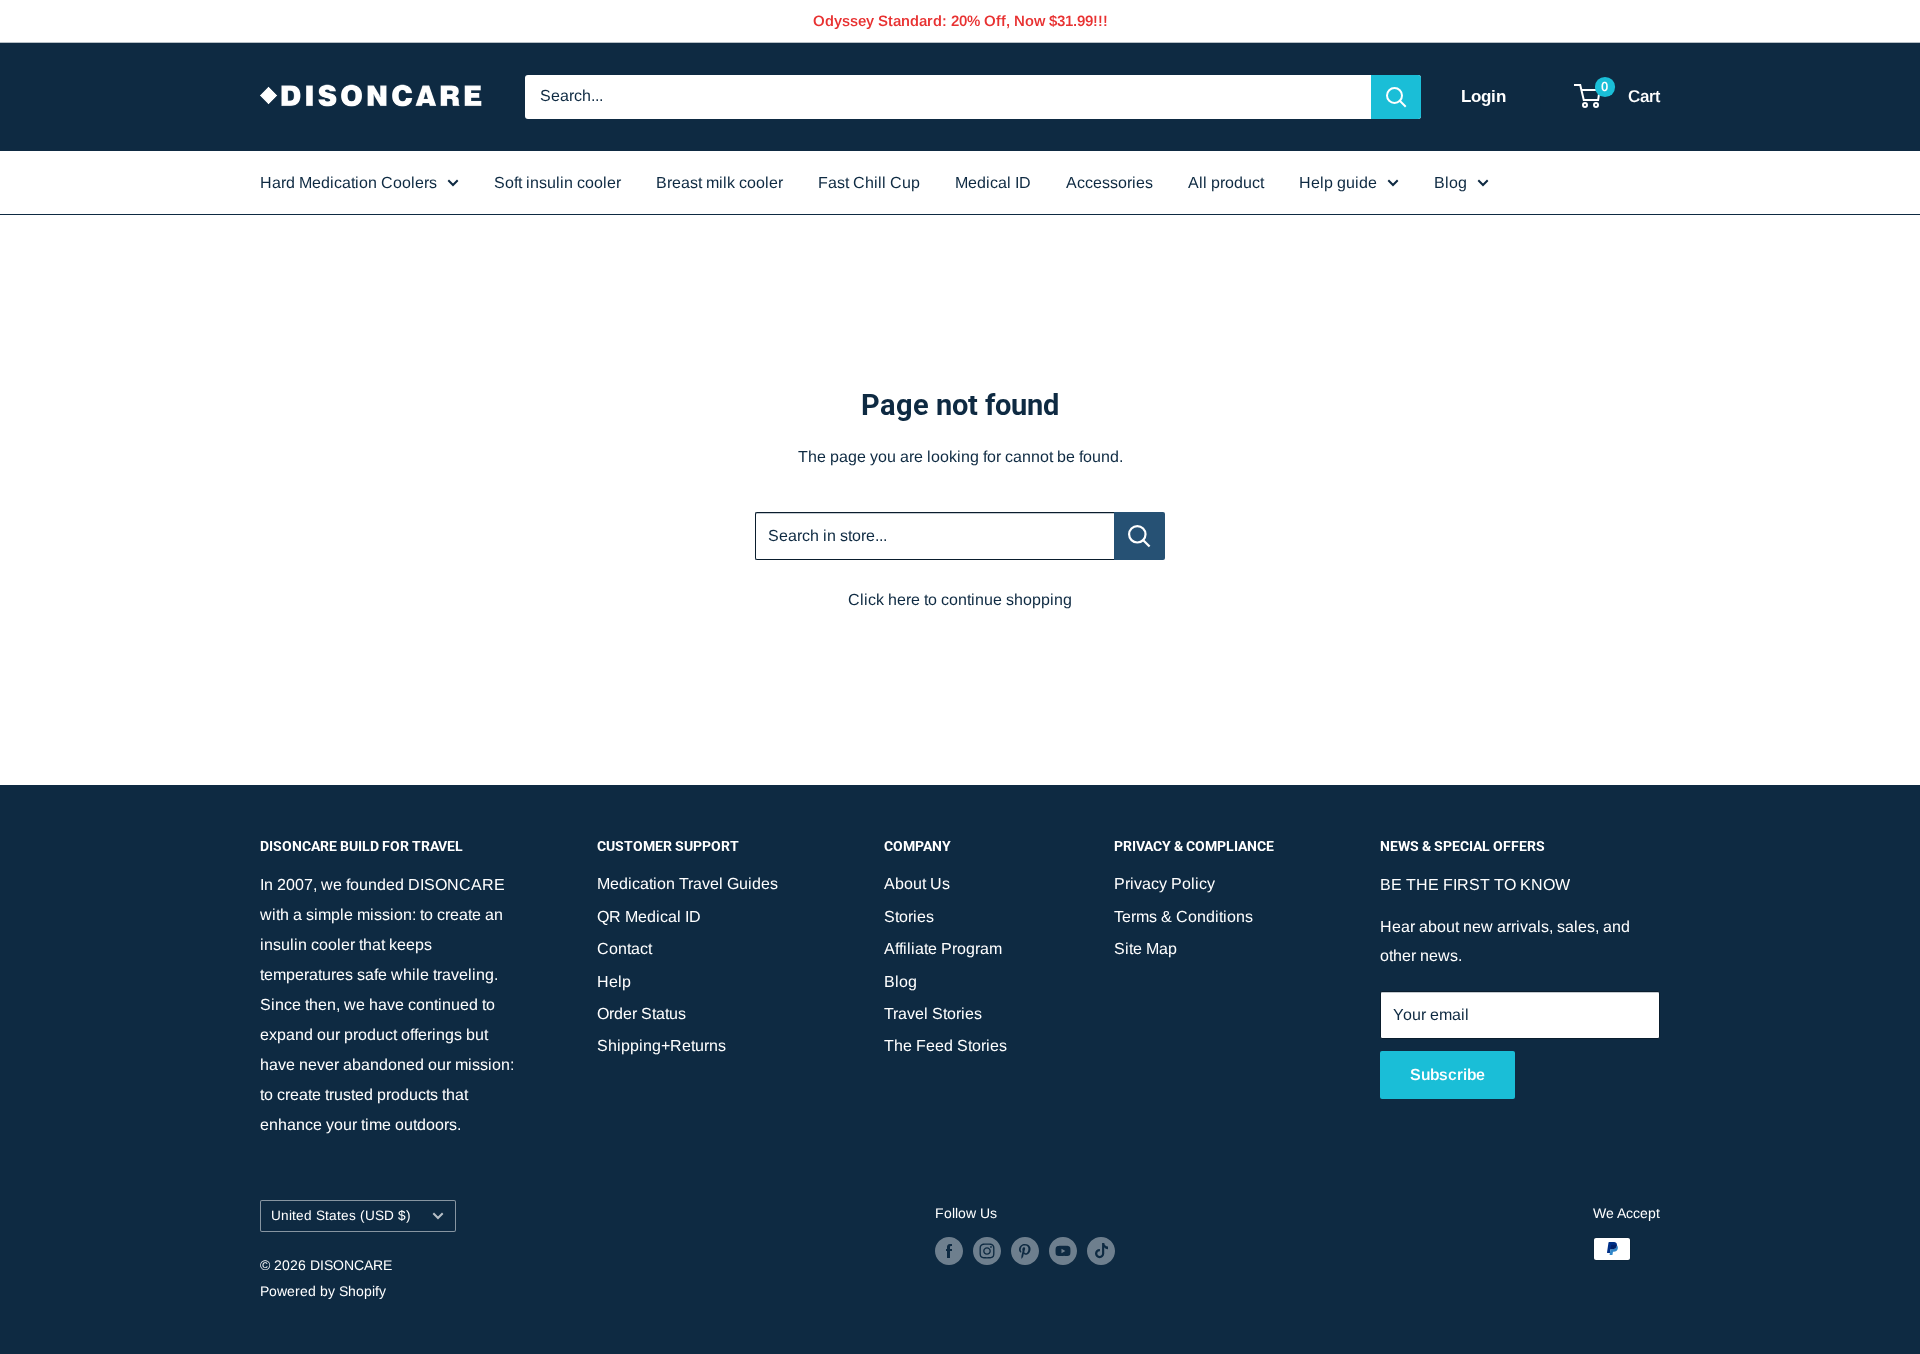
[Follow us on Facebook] (949, 1251)
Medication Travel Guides (687, 883)
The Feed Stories (945, 1045)
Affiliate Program (943, 948)
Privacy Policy (1164, 883)
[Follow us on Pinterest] (1025, 1251)
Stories (909, 916)
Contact (624, 948)
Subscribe (1447, 1074)
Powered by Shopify (323, 1291)
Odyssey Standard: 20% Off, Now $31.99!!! (960, 20)
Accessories (1109, 182)
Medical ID (993, 182)
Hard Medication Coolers (348, 182)
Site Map (1145, 948)
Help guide (1338, 182)
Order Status (641, 1013)
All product (1226, 182)
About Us (917, 883)
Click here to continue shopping (960, 599)
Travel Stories (933, 1013)
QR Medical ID (649, 916)
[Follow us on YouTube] (1063, 1251)
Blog (1450, 182)
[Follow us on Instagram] (987, 1251)
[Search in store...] (1139, 536)
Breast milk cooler (719, 182)
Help (614, 981)
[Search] (1396, 97)
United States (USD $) (341, 1215)
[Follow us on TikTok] (1101, 1251)
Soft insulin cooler (557, 182)
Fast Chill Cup (869, 182)
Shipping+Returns (661, 1045)
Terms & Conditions (1183, 916)
